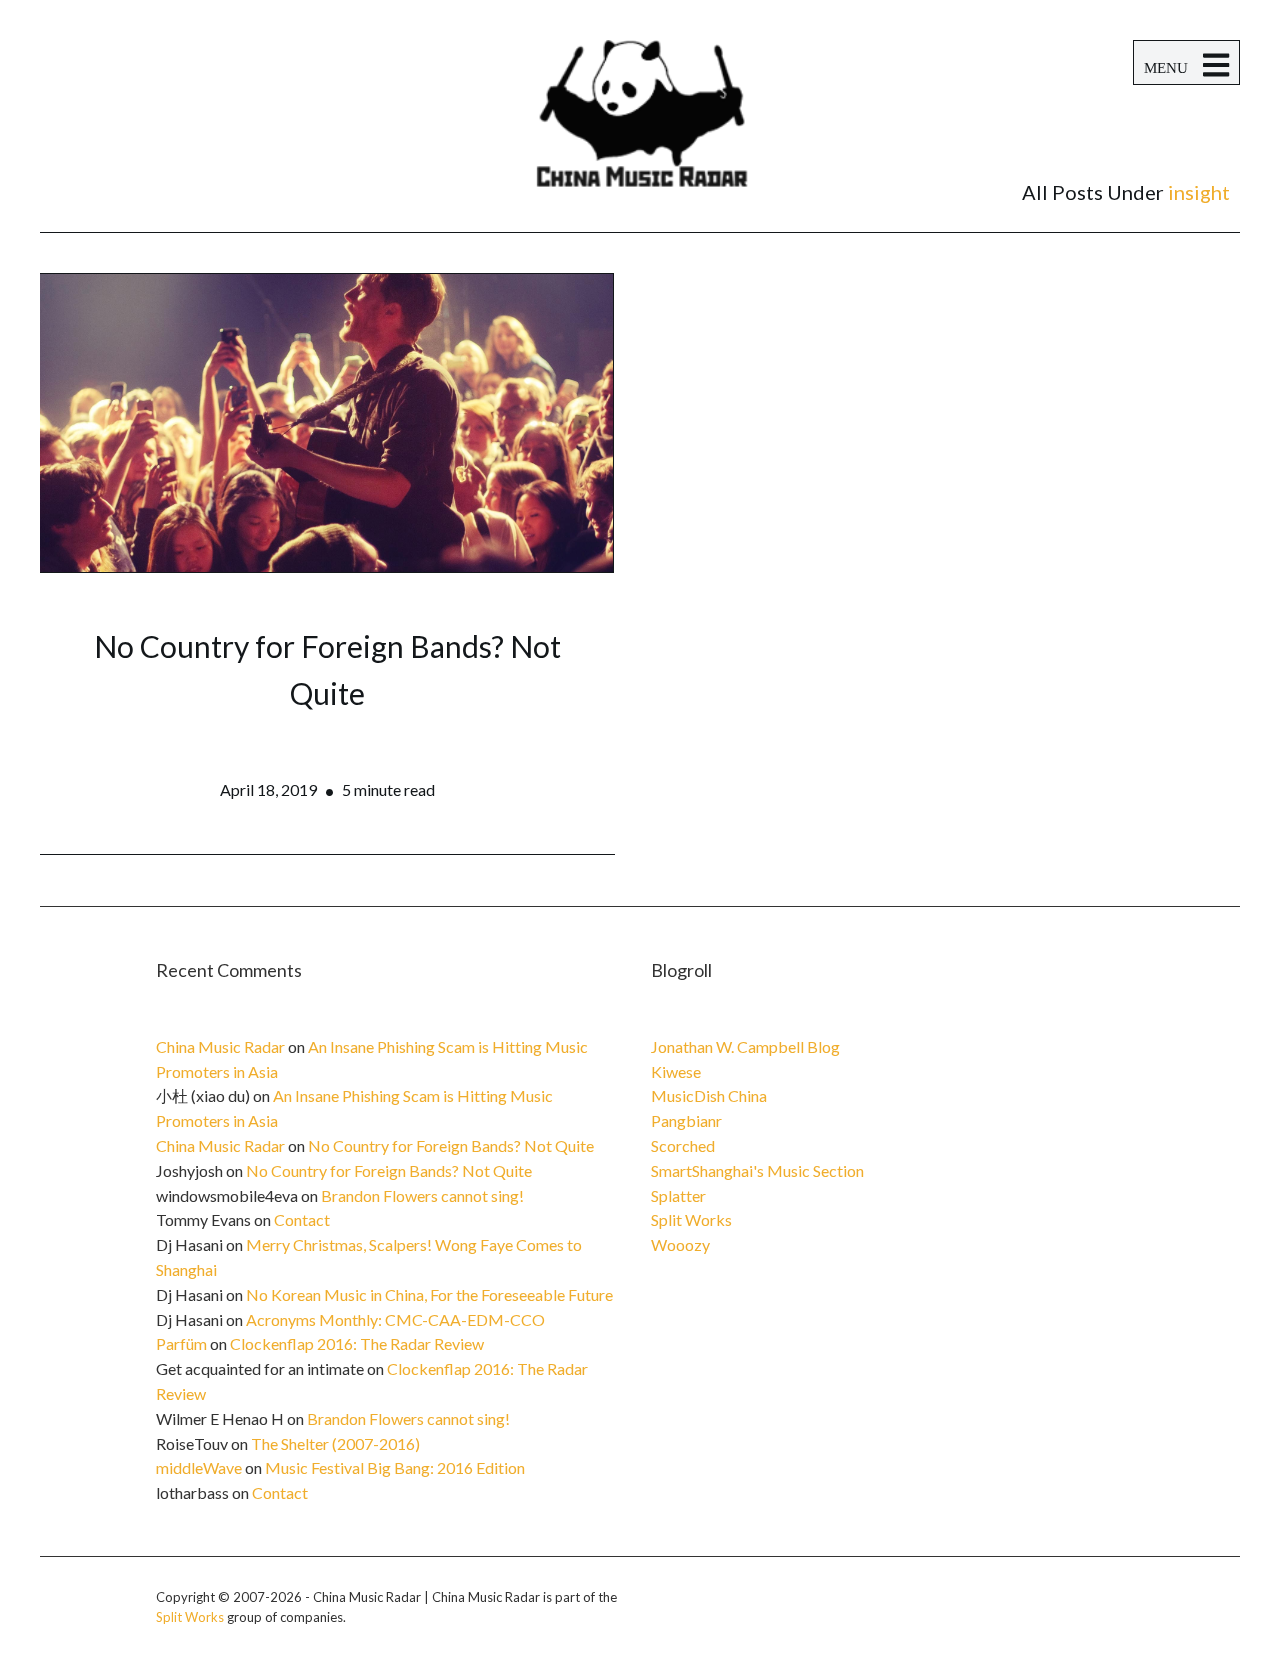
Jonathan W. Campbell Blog (745, 1046)
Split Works (691, 1219)
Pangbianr (686, 1120)
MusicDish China (709, 1095)
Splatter (678, 1195)
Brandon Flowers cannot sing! (422, 1195)
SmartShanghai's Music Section (757, 1170)
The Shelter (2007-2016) (335, 1443)
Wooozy (680, 1244)
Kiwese (676, 1071)
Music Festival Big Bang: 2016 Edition (395, 1467)
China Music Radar (220, 1046)
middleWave (199, 1467)
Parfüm (181, 1343)
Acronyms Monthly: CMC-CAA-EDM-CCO (395, 1319)
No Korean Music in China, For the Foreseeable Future (429, 1294)
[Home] (640, 136)
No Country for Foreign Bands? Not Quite (451, 1145)
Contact (302, 1219)
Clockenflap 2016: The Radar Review (357, 1343)
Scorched (683, 1145)
